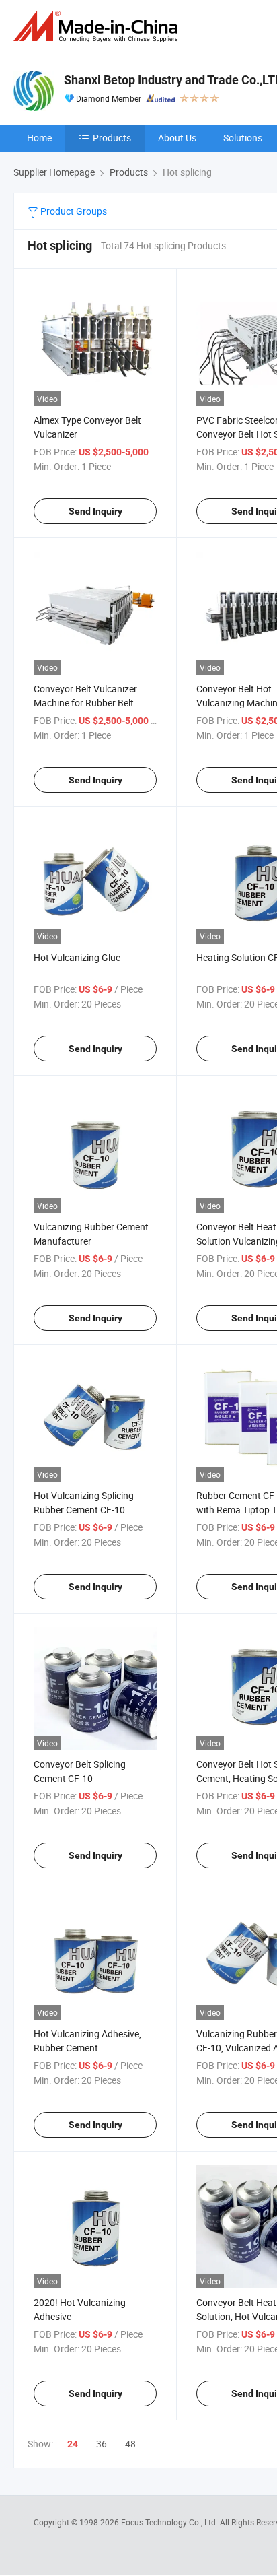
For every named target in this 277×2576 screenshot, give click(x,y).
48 (130, 2444)
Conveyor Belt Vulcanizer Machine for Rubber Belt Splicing (85, 703)
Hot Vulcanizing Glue (77, 957)
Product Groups (73, 211)
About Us (177, 138)
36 (102, 2444)
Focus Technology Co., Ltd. (170, 2522)
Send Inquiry (95, 511)
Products (112, 138)
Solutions (243, 138)
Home (39, 138)
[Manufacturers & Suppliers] (98, 27)
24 (73, 2444)
